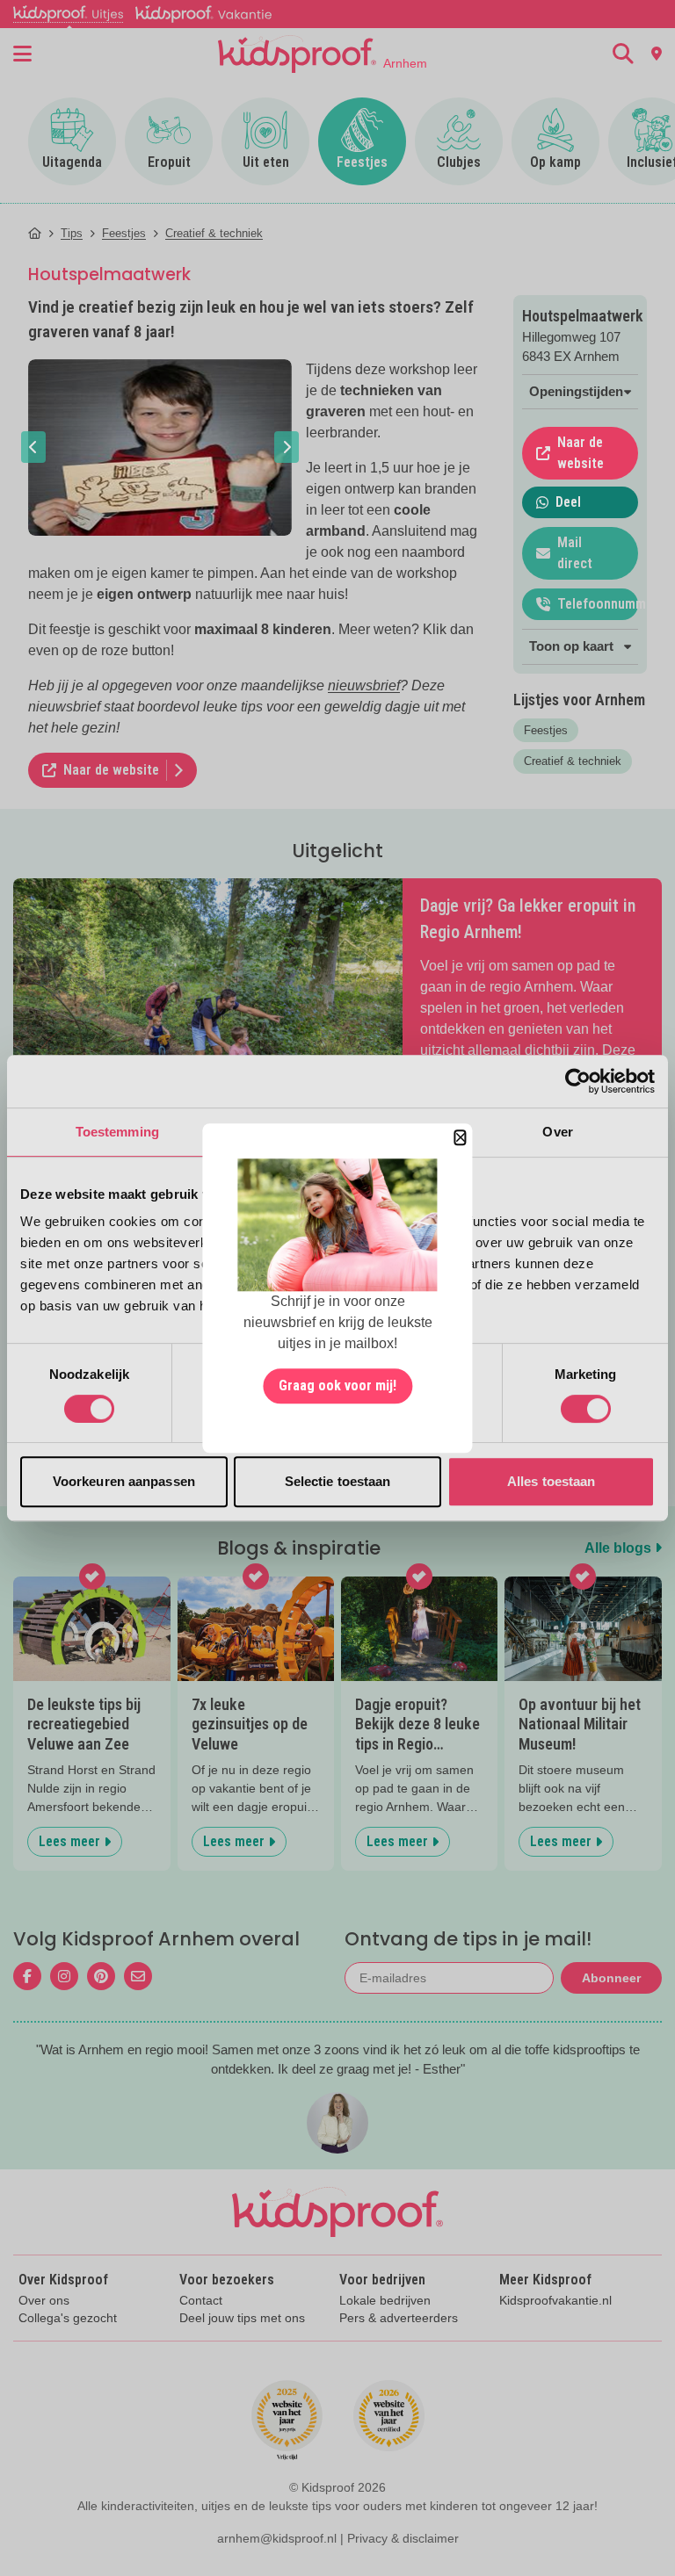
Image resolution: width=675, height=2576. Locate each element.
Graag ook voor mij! (337, 1385)
